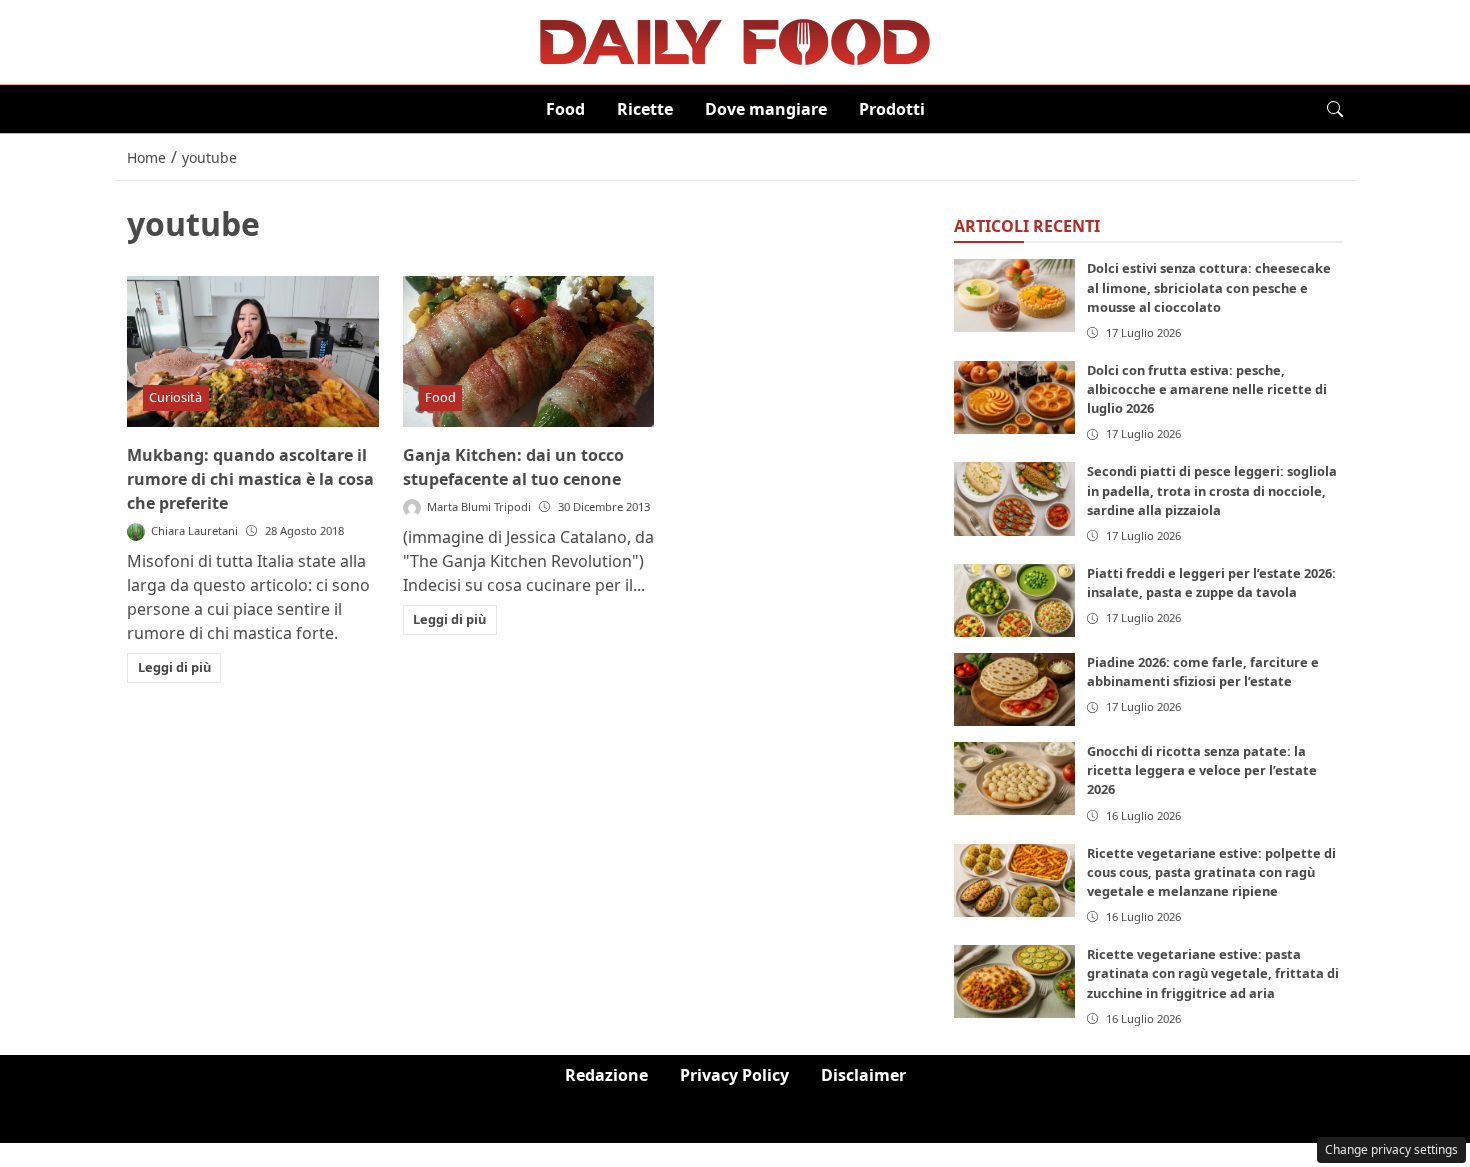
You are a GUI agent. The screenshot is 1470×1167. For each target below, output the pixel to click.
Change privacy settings (1391, 1149)
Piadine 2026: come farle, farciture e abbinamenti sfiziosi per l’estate (1203, 671)
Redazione (606, 1075)
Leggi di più (174, 667)
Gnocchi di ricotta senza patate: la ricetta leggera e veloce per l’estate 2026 (1202, 770)
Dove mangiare (766, 109)
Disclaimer (863, 1075)
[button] (1335, 109)
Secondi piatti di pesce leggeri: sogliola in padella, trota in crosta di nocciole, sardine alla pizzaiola (1212, 490)
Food (565, 109)
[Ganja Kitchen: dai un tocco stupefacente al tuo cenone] (529, 351)
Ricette (645, 109)
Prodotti (892, 109)
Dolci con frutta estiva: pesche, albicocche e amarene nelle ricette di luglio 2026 (1207, 389)
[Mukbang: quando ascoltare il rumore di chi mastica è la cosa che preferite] (253, 351)
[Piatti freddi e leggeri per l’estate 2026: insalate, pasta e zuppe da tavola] (1015, 600)
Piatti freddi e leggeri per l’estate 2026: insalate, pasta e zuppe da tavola (1211, 582)
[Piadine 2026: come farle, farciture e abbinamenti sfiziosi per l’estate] (1015, 689)
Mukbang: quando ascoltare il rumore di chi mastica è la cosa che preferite (250, 479)
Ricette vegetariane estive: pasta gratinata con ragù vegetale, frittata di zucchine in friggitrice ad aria (1213, 973)
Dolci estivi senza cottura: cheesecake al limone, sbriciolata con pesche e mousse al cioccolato (1209, 287)
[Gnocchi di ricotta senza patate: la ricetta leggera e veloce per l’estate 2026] (1015, 778)
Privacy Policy (734, 1075)
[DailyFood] (735, 40)
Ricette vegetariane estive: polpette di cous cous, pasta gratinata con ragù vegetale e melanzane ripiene (1211, 872)
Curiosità (175, 397)
